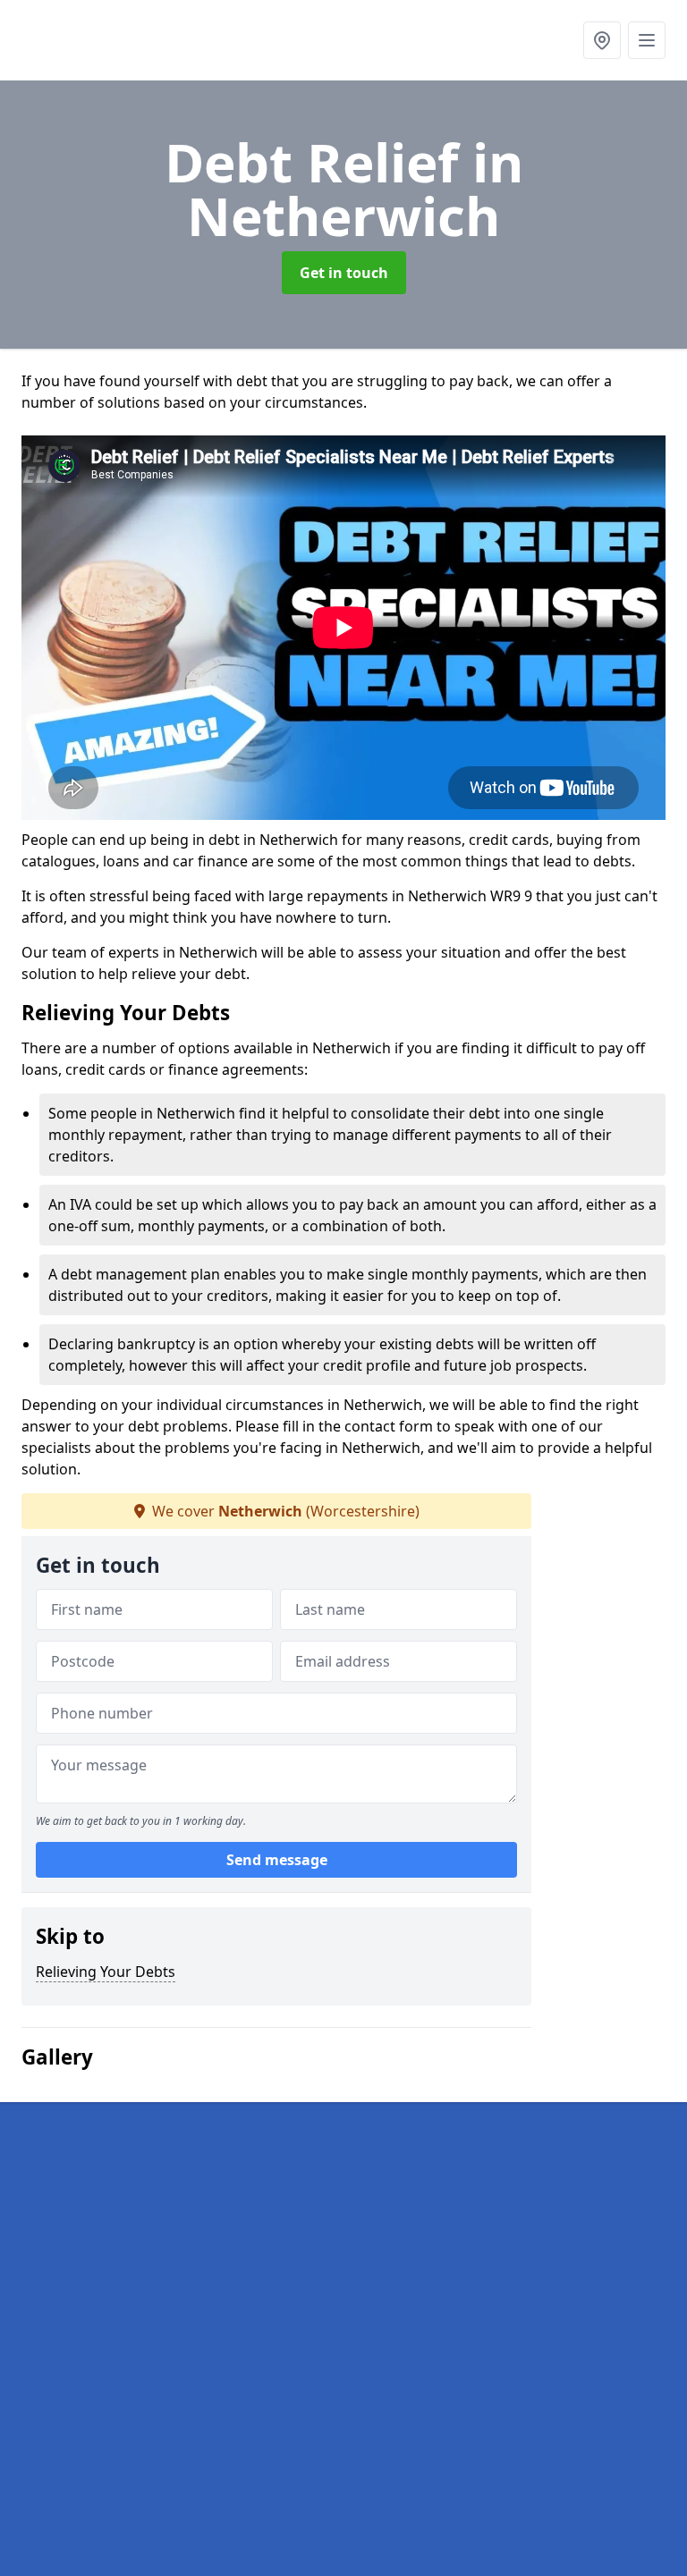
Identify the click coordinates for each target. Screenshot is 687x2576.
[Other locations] (602, 40)
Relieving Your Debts (106, 1972)
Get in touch (344, 273)
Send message (277, 1860)
